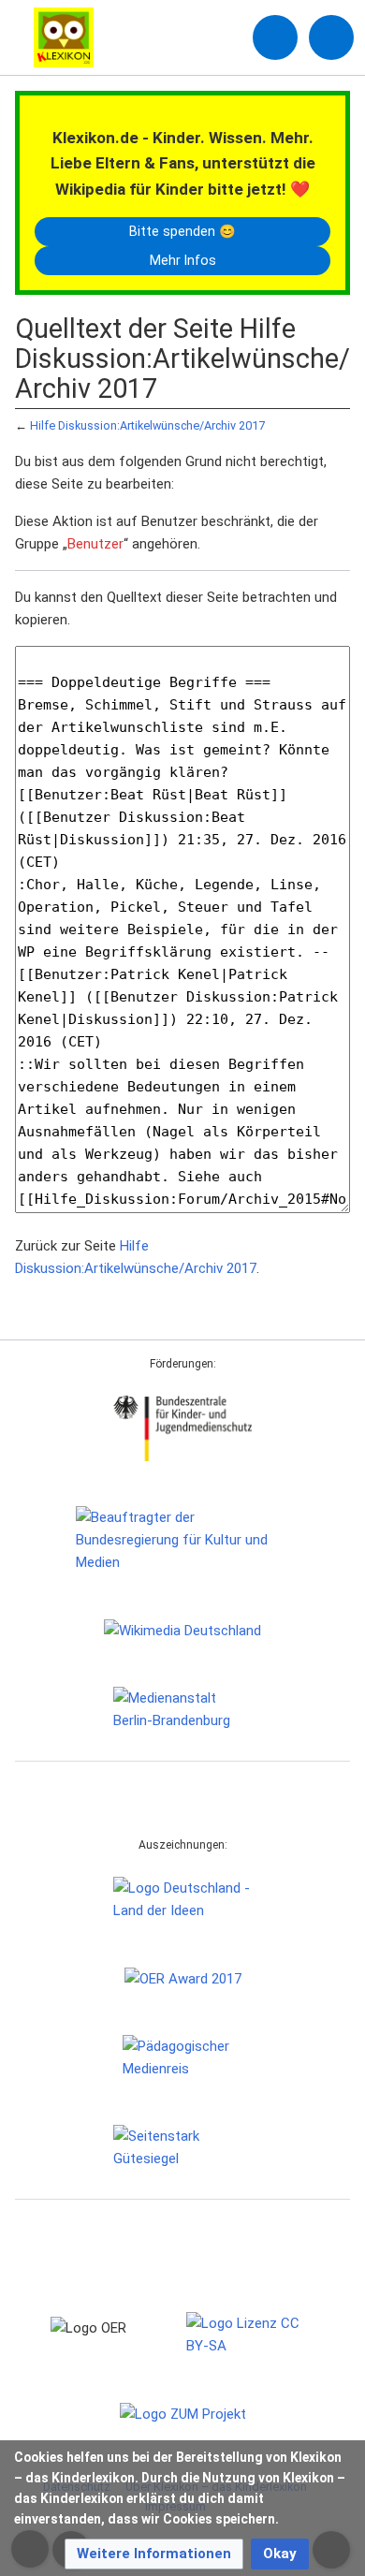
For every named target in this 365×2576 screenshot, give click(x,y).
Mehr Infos (183, 260)
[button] (154, 2554)
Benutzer (95, 544)
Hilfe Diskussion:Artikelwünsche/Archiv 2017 (147, 425)
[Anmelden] (275, 37)
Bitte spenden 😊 (182, 231)
